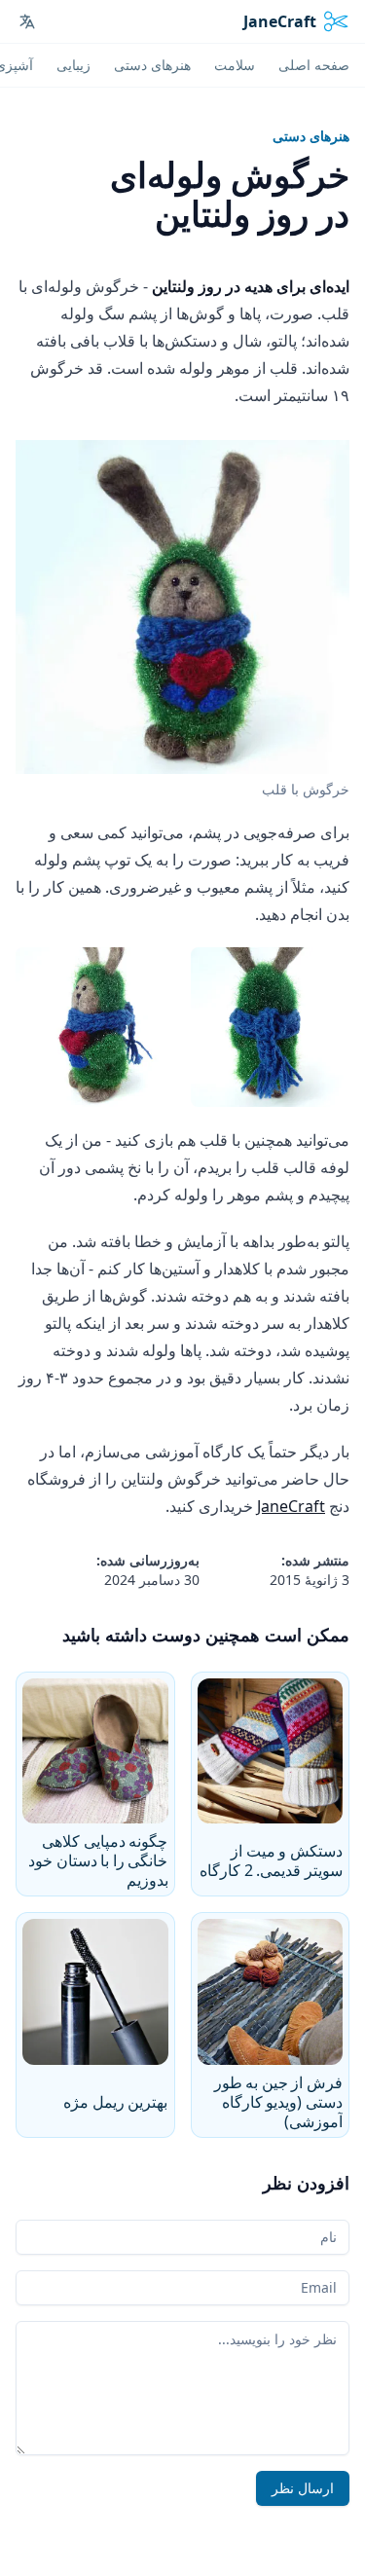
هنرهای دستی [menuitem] (152, 65)
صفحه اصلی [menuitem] (314, 65)
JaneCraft (291, 1506)
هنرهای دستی (311, 136)
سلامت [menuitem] (235, 65)
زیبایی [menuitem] (73, 65)
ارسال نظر (303, 2488)
